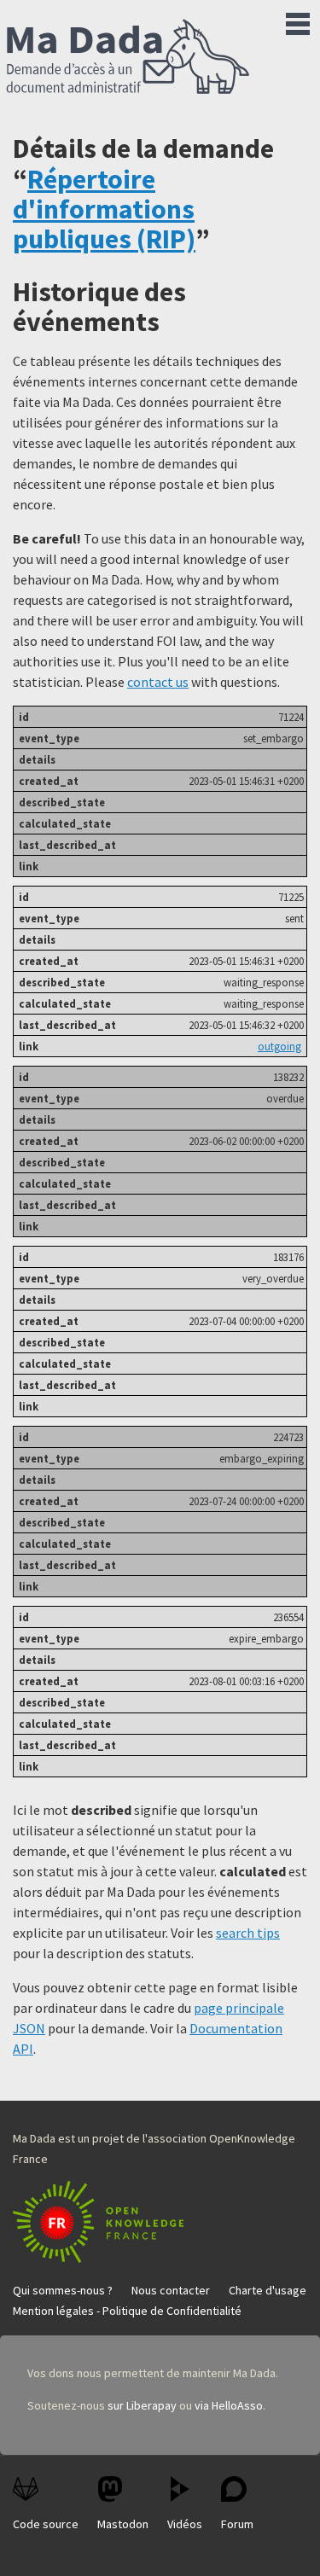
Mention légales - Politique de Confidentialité (127, 2311)
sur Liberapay (142, 2405)
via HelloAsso (229, 2405)
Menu (298, 20)
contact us (158, 682)
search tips (248, 1933)
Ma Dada (128, 58)
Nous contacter (171, 2290)
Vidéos (185, 2524)
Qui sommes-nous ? (63, 2290)
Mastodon (123, 2524)
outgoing (279, 1046)
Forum (237, 2524)
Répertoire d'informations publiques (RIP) (104, 209)
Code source (46, 2524)
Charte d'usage (268, 2290)
